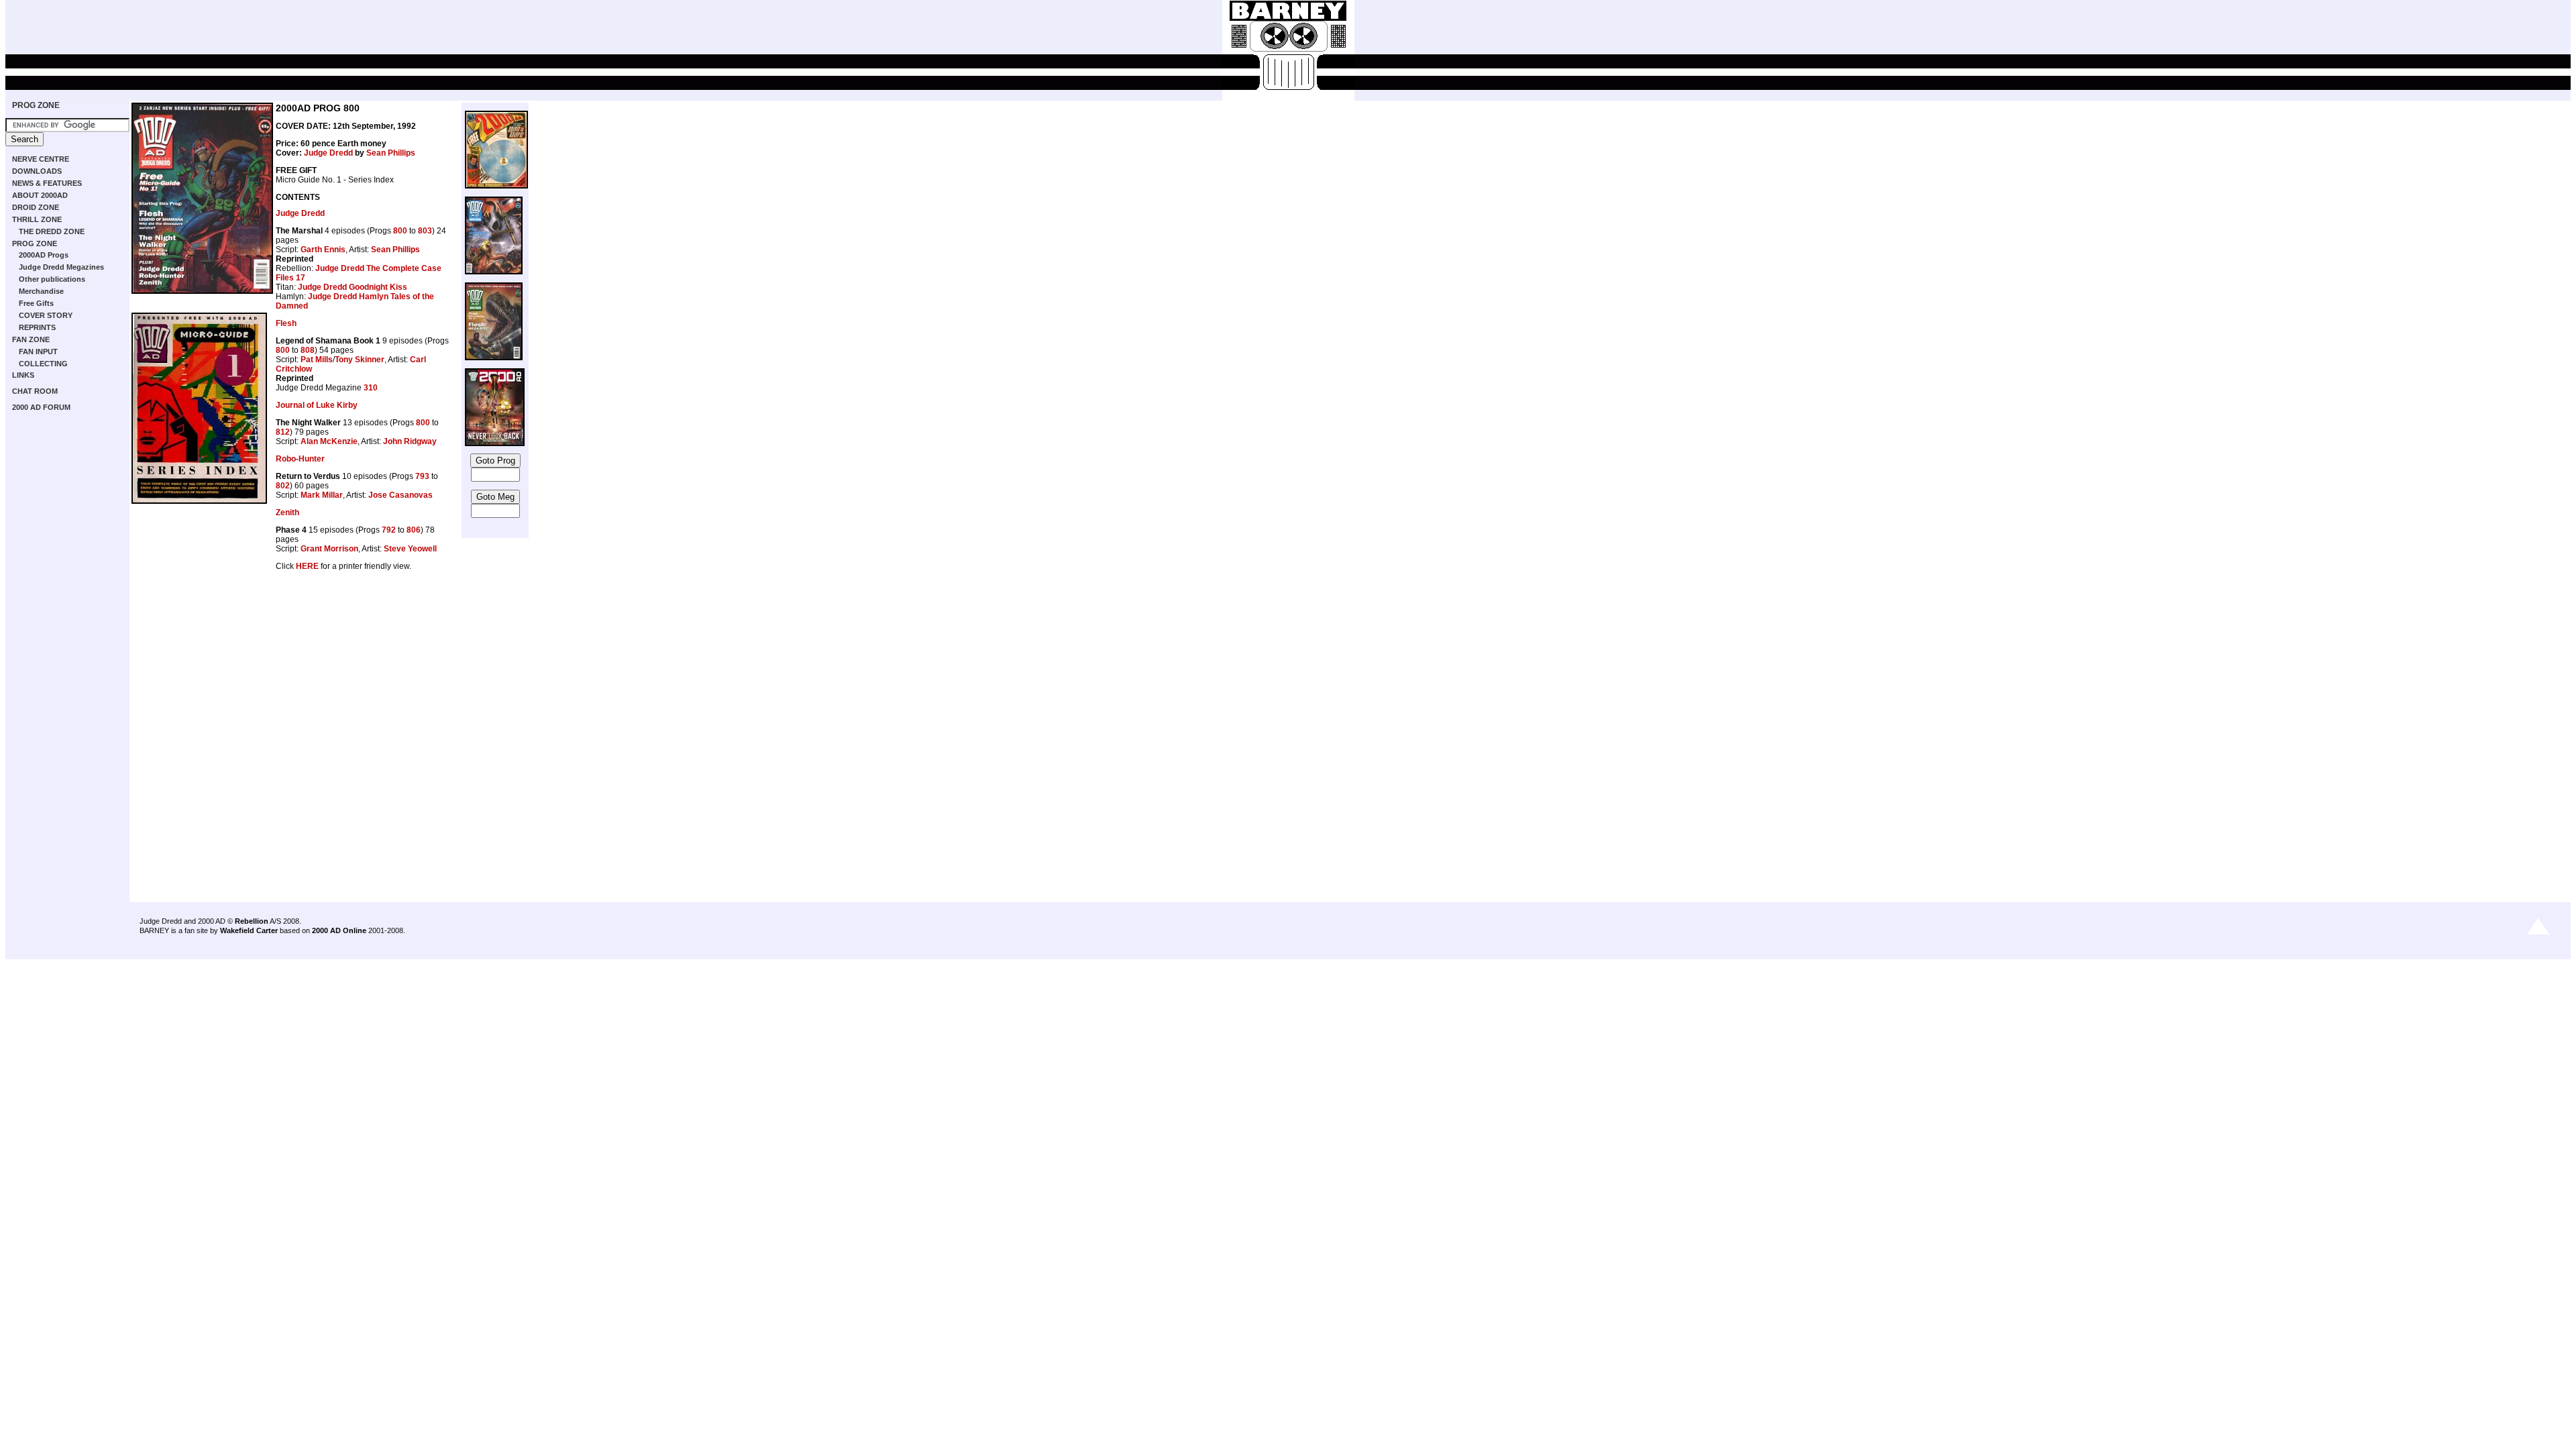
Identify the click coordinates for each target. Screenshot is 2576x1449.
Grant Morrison (329, 549)
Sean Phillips (391, 153)
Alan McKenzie (329, 441)
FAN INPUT (38, 352)
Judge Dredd (328, 153)
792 (389, 530)
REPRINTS (37, 327)
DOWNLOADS (37, 171)
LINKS (23, 375)
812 (283, 432)
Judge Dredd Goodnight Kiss (353, 287)
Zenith (287, 513)
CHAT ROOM (35, 391)
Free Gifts (36, 303)
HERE (307, 566)
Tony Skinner (360, 360)
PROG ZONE (36, 105)
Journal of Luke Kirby (317, 405)
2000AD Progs (44, 255)
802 (283, 486)
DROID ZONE (36, 207)
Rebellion (252, 921)
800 (400, 231)
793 (422, 476)
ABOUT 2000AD (40, 195)
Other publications (52, 279)
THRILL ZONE (37, 219)
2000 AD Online (339, 930)
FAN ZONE (31, 339)
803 (425, 231)
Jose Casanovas (400, 495)
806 (414, 530)
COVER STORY (46, 315)
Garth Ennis (323, 250)
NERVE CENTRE (41, 159)
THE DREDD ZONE (52, 231)
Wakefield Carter (249, 930)
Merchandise (41, 291)
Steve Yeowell (410, 549)
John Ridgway (410, 441)
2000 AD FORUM (41, 407)
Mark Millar (322, 495)
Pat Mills (317, 360)
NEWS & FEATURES (47, 183)
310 (371, 388)
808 (308, 350)
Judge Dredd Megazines (61, 267)
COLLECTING (43, 364)
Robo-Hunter (300, 459)
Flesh (286, 323)
